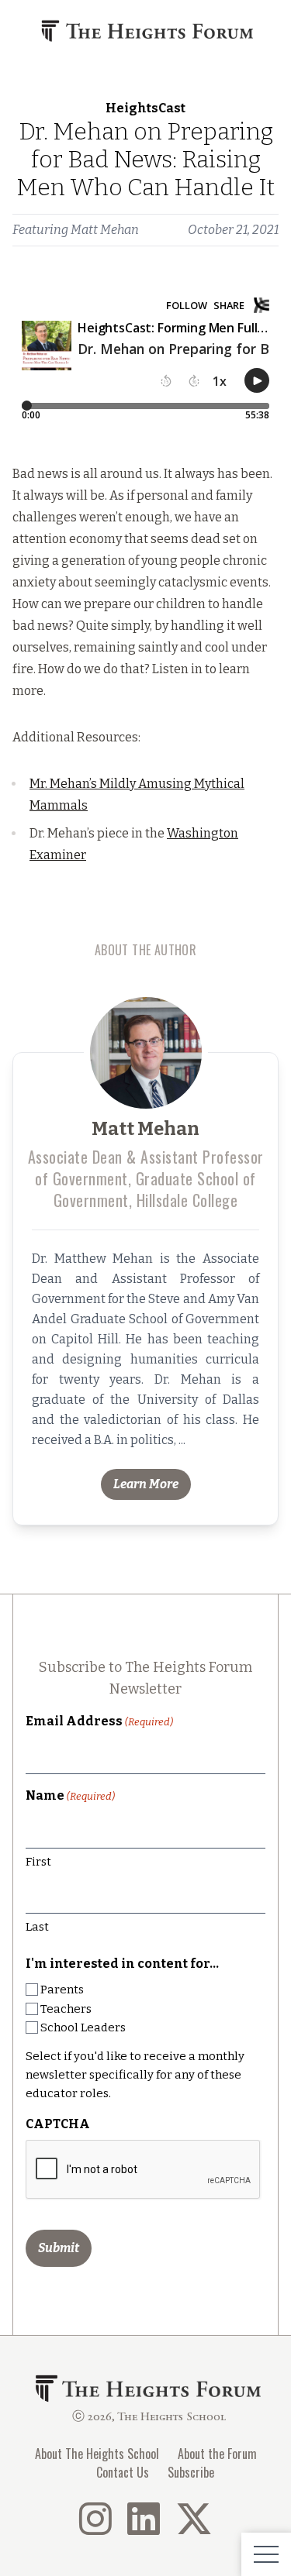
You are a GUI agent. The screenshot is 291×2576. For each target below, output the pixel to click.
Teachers (66, 2009)
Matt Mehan (105, 230)
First (38, 1862)
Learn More (146, 1484)
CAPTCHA (58, 2124)
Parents (62, 1990)
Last (37, 1927)
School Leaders (83, 2027)
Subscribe (191, 2472)
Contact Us (123, 2472)
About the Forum (217, 2454)
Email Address (99, 1721)
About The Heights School (97, 2454)
